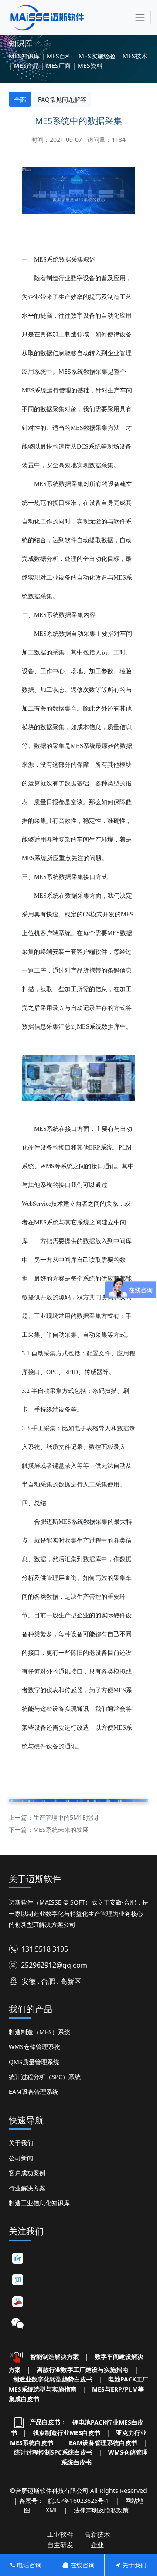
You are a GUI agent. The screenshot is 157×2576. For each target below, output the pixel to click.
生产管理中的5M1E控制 (66, 1817)
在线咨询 (82, 2565)
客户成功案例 (27, 2173)
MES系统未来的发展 (61, 1830)
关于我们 (21, 2143)
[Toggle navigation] (140, 18)
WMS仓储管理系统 (34, 2047)
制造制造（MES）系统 (39, 2032)
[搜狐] (17, 2302)
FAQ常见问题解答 (62, 99)
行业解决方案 (27, 2188)
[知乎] (17, 2280)
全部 (20, 99)
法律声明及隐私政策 (101, 2510)
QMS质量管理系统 (34, 2062)
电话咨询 (28, 2565)
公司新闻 (21, 2158)
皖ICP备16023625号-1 (79, 2501)
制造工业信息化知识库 (39, 2203)
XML (52, 2510)
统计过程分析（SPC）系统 (45, 2077)
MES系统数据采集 (83, 371)
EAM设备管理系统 (34, 2091)
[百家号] (17, 2258)
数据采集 (96, 1521)
